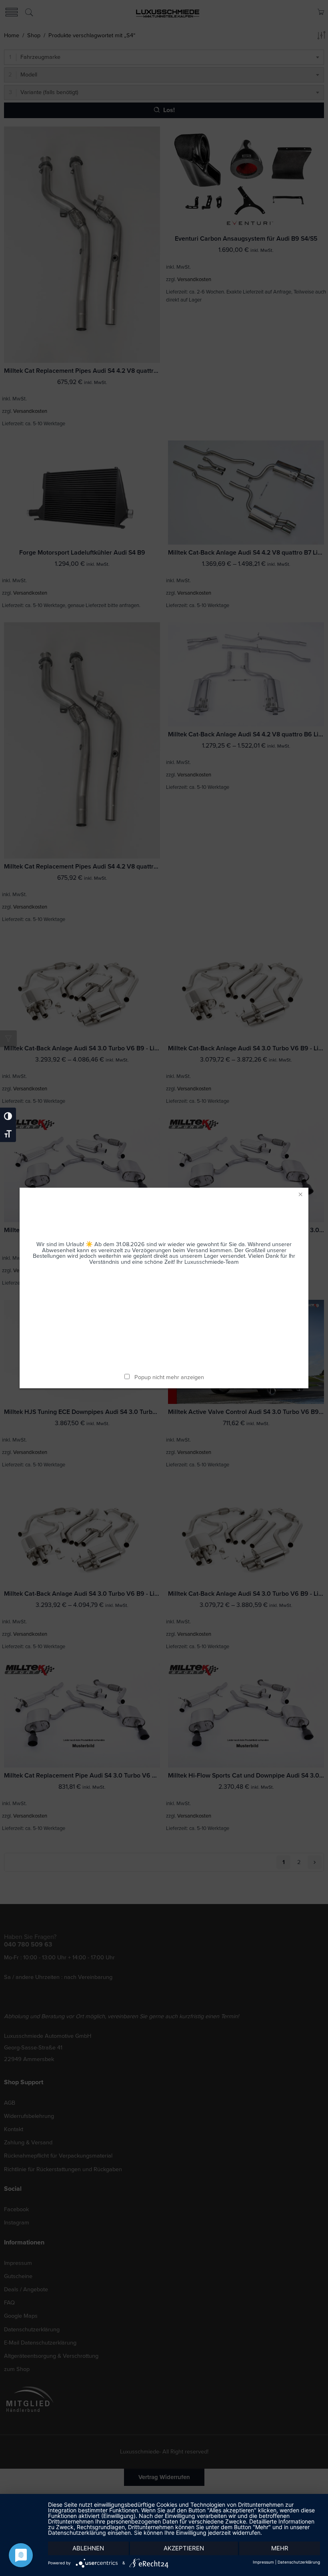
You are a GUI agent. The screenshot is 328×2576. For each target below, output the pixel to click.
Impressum (263, 2562)
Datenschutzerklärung (299, 2562)
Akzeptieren (184, 2548)
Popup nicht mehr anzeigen (169, 1377)
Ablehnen (88, 2548)
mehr (280, 2548)
